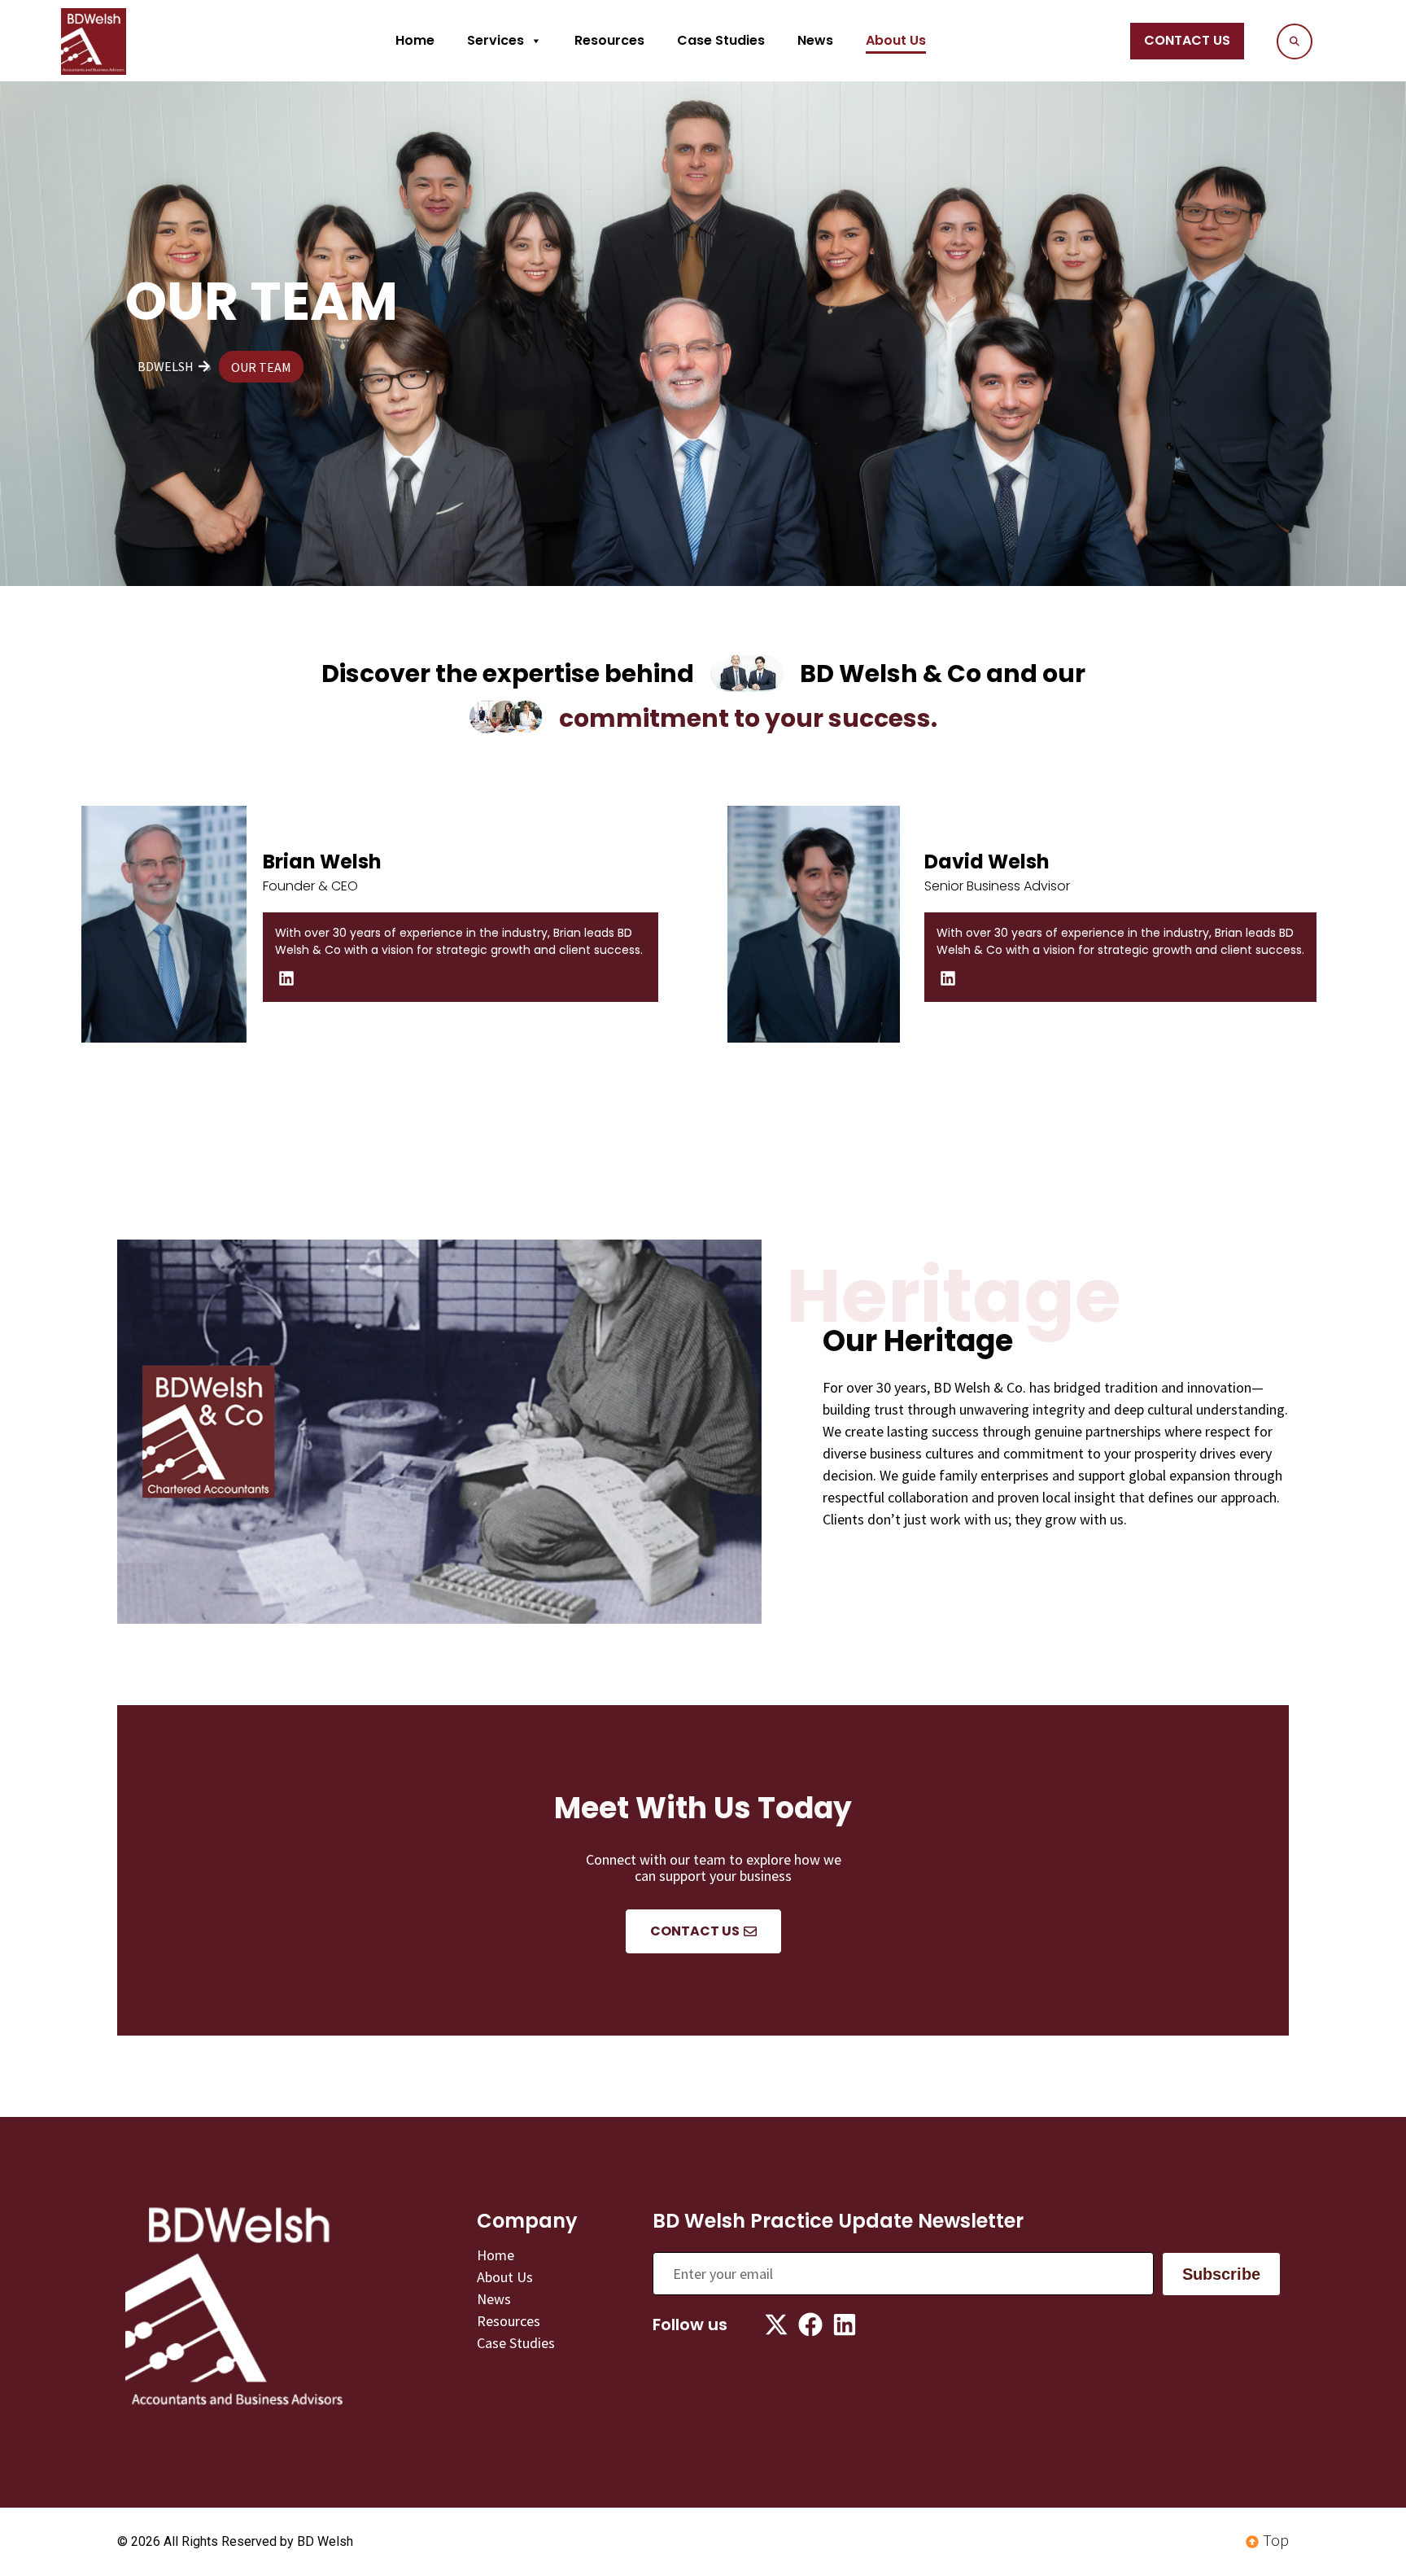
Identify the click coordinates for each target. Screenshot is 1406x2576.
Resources (609, 40)
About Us (896, 40)
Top (1276, 2540)
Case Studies (721, 40)
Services (496, 40)
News (815, 40)
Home (415, 40)
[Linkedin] (286, 978)
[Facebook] (810, 2325)
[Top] (1252, 2542)
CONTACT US (1187, 40)
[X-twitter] (776, 2325)
